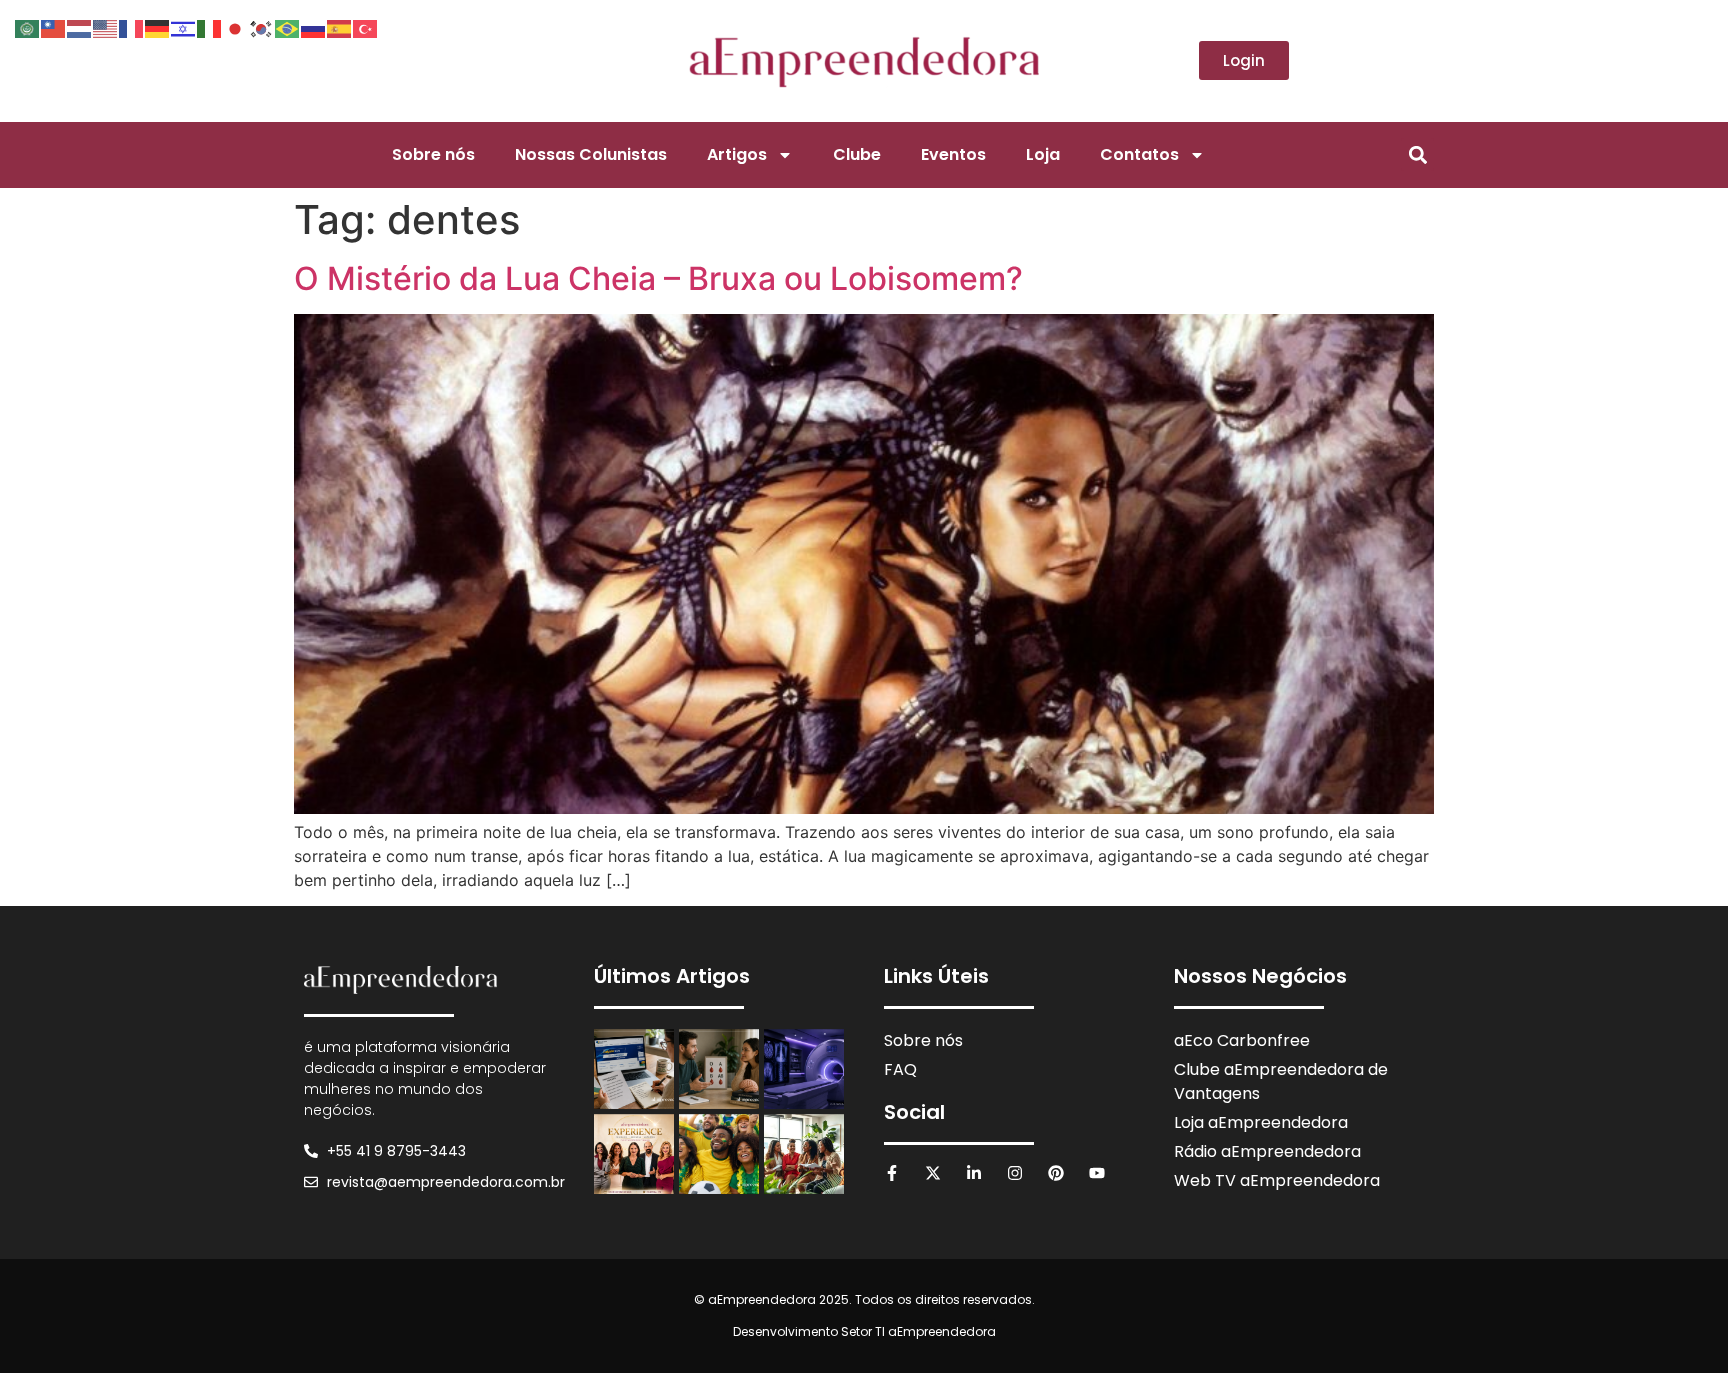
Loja (1043, 154)
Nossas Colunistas (591, 154)
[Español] (340, 27)
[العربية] (28, 27)
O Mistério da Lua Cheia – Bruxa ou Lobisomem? (658, 278)
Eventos (953, 154)
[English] (106, 27)
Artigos (737, 154)
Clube (857, 154)
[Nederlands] (80, 27)
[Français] (132, 27)
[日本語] (236, 27)
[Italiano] (210, 27)
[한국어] (262, 27)
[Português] (288, 27)
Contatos (1139, 154)
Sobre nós (433, 154)
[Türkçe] (366, 27)
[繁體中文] (54, 27)
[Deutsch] (158, 27)
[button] (1417, 154)
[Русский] (314, 27)
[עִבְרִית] (184, 27)
